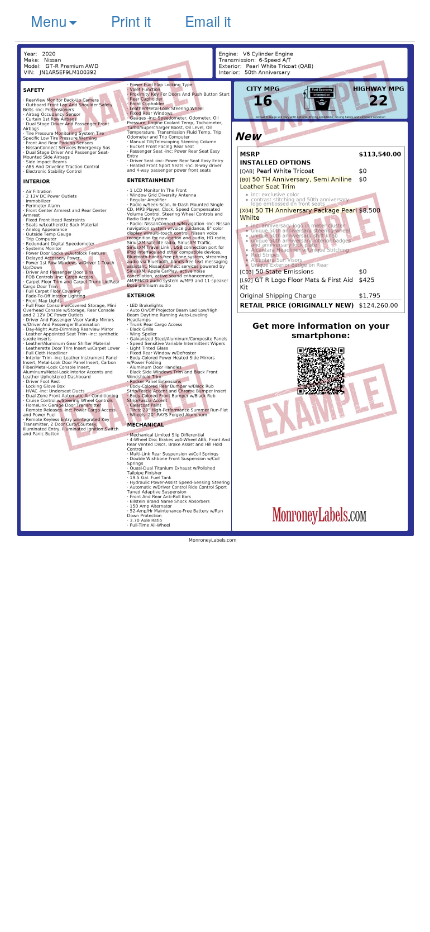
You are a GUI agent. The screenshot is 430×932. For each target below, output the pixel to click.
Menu (49, 21)
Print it (131, 21)
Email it (208, 21)
